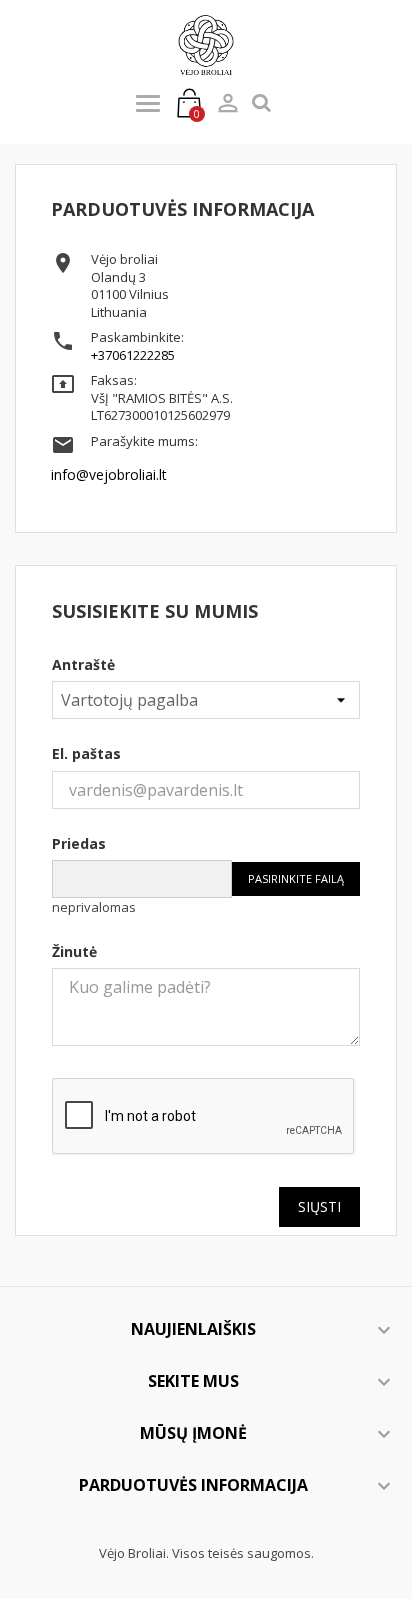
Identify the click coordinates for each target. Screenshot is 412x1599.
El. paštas (86, 753)
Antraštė (83, 664)
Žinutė (74, 951)
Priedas (79, 843)
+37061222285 (133, 355)
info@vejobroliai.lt (109, 475)
